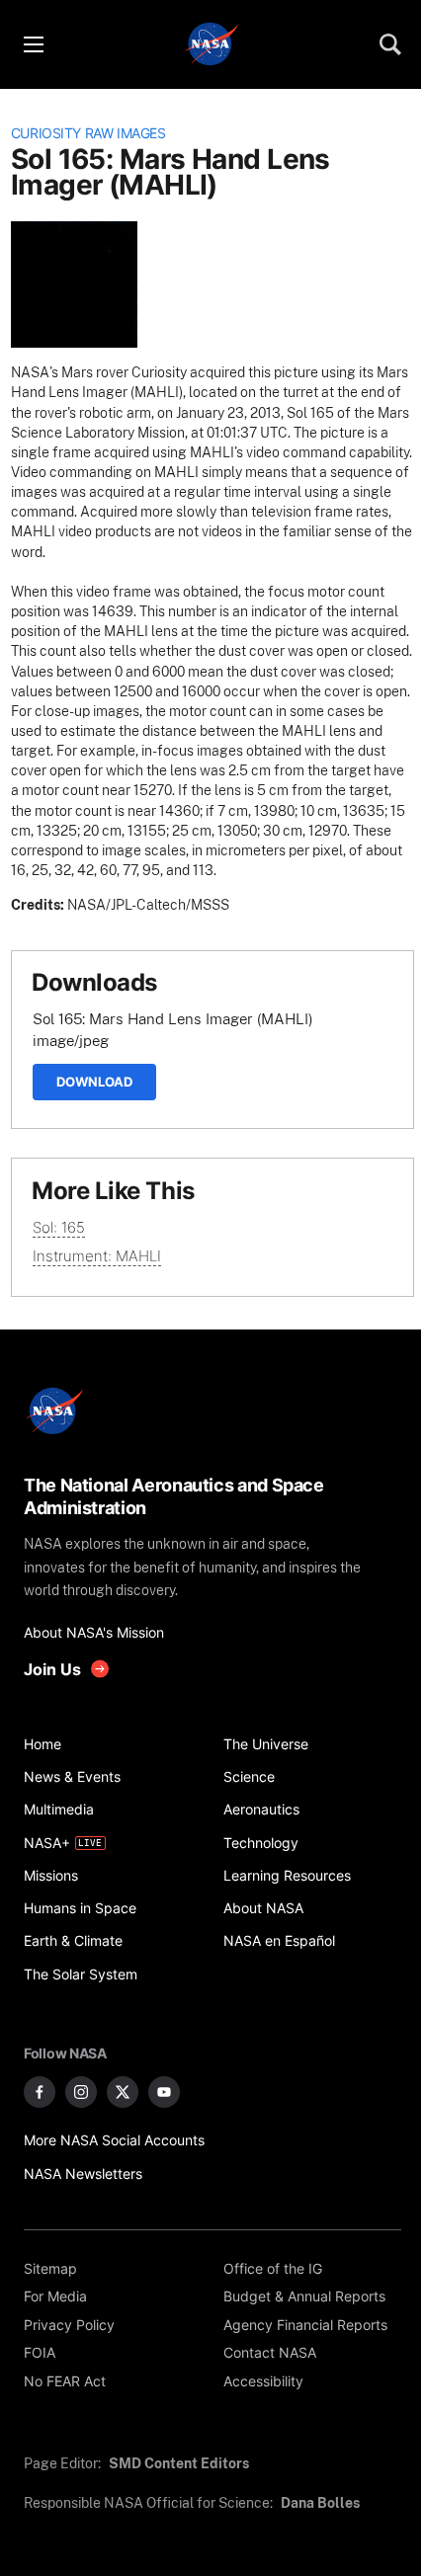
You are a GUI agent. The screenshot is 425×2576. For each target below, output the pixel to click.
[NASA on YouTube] (164, 2092)
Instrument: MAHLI (97, 1256)
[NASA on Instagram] (81, 2092)
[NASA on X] (123, 2092)
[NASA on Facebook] (40, 2092)
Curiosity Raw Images (88, 133)
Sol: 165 (59, 1227)
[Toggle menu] (33, 44)
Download (94, 1082)
